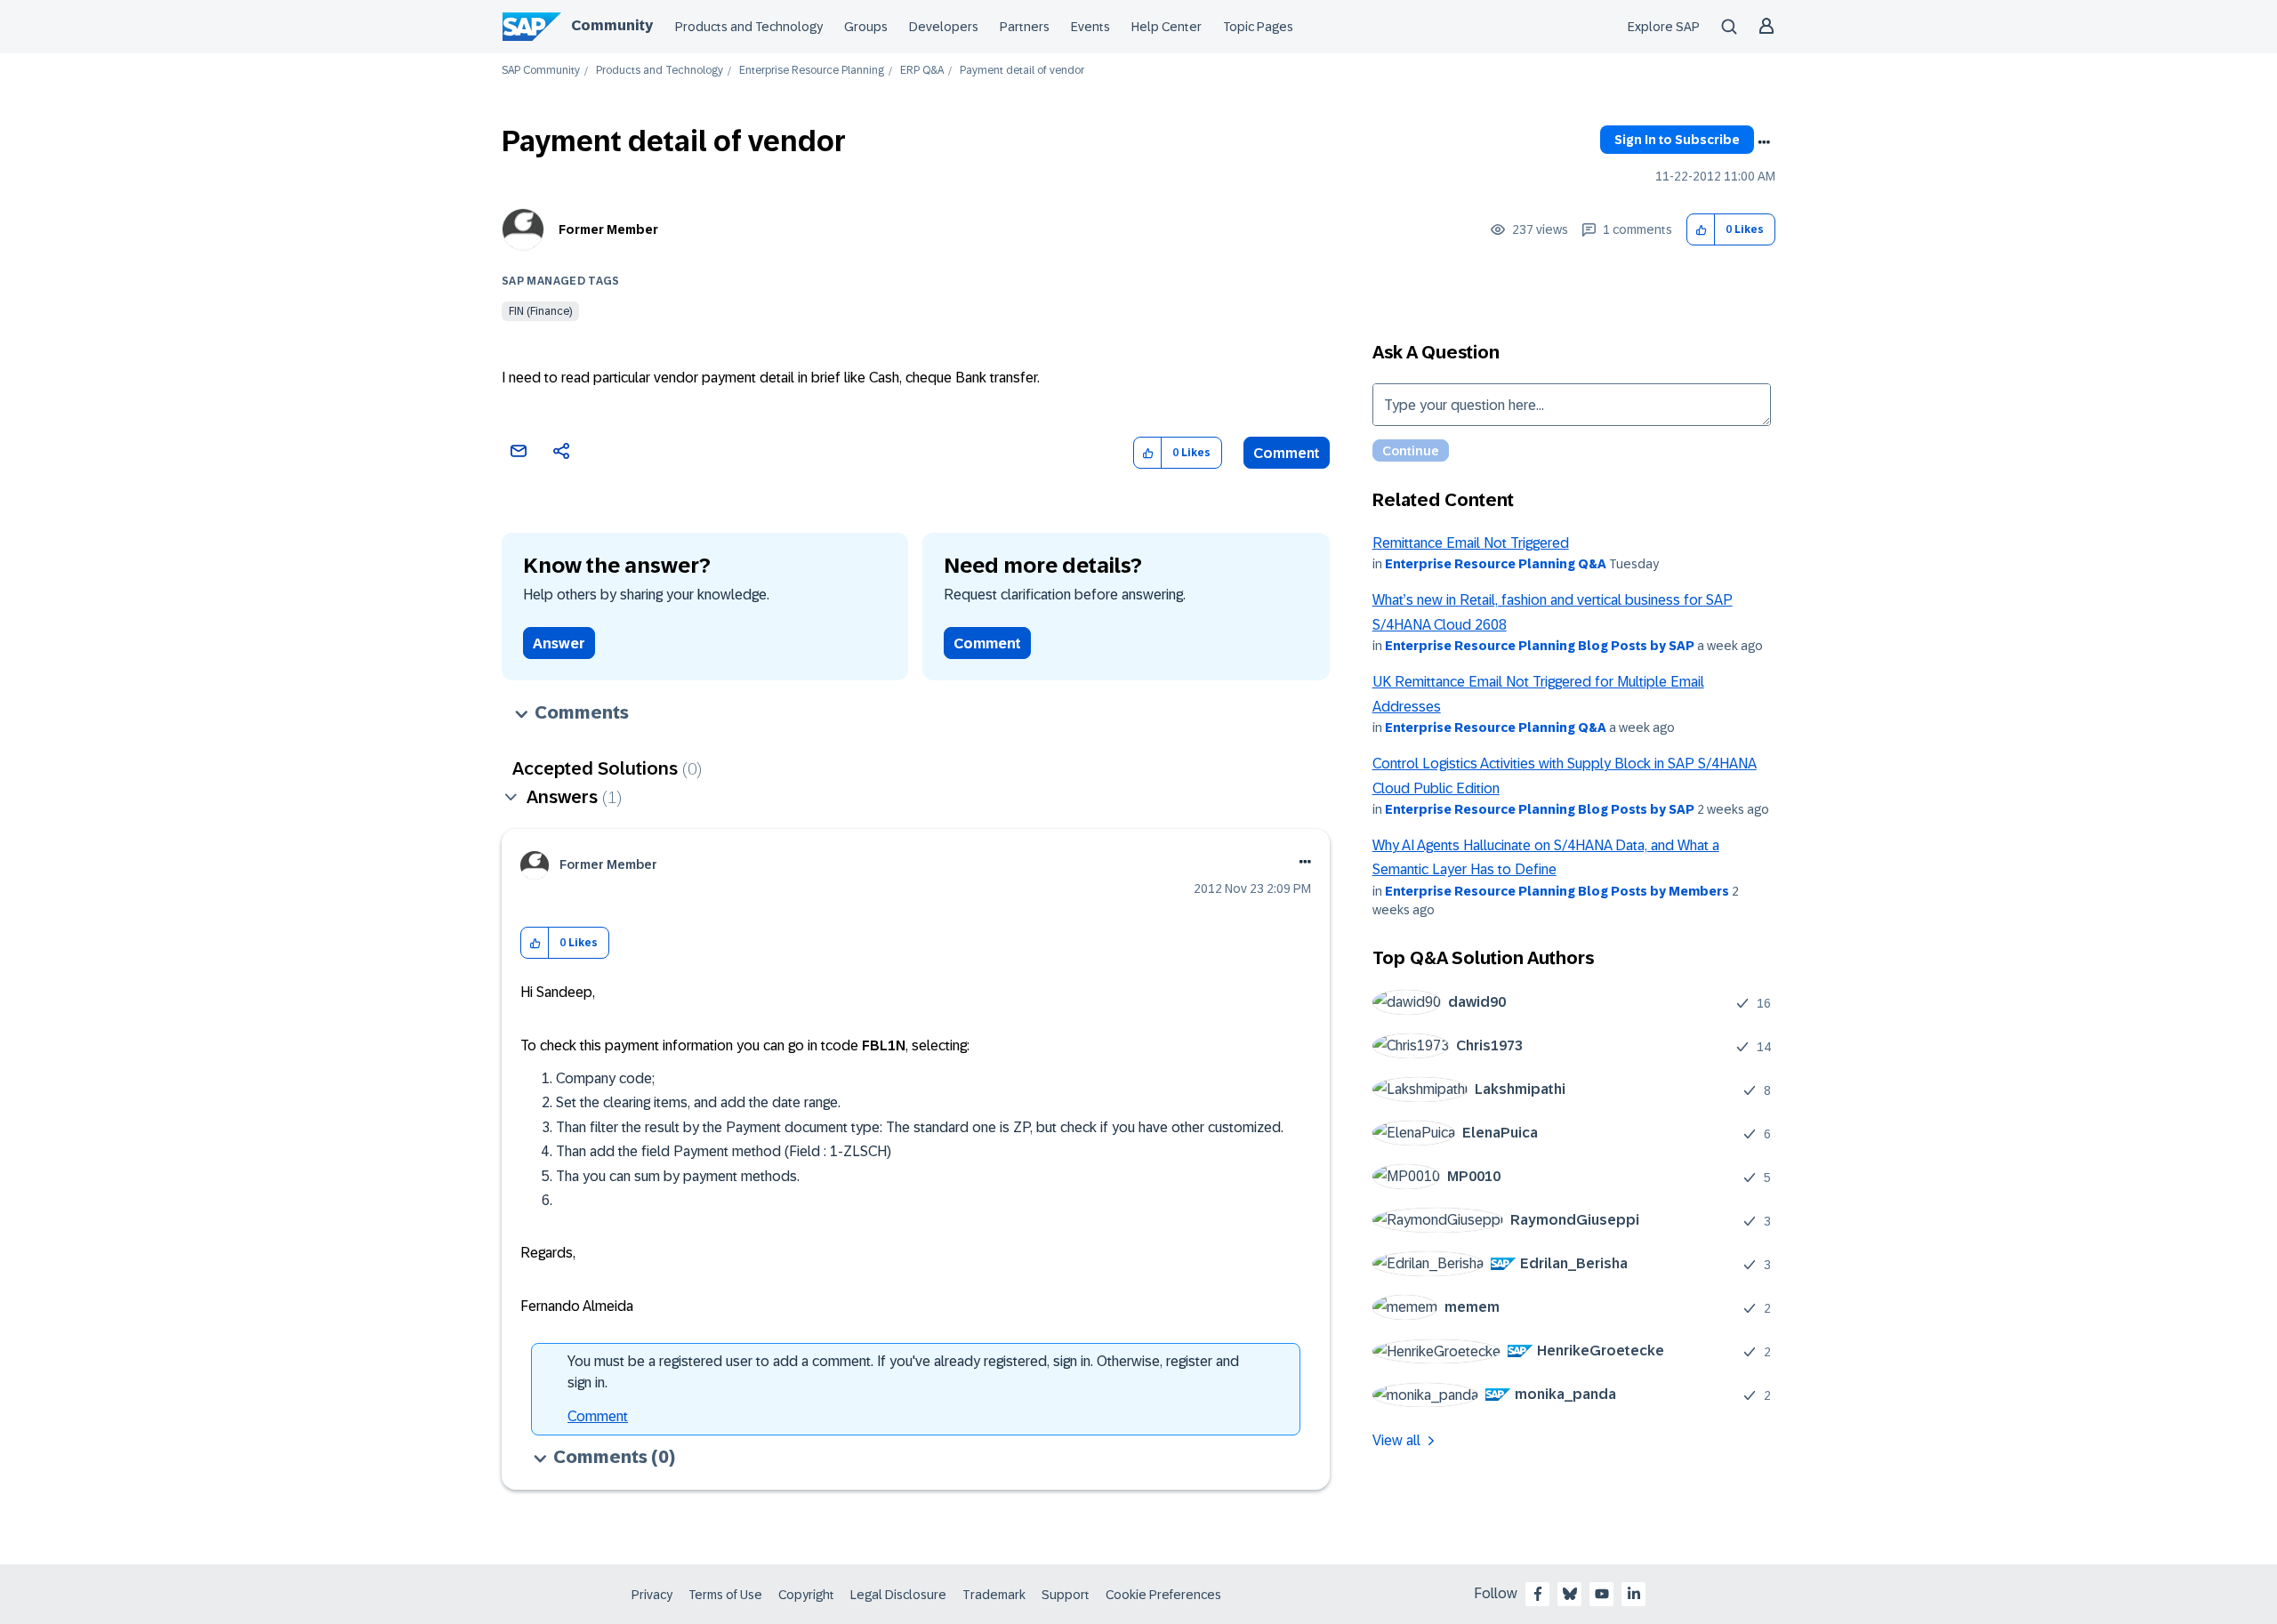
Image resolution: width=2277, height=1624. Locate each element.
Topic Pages (1258, 27)
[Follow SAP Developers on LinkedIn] (1634, 1594)
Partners (1025, 27)
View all (1396, 1440)
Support (1066, 1595)
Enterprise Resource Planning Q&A (1496, 564)
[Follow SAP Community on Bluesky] (1570, 1594)
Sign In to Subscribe (1677, 140)
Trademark (994, 1595)
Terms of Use (725, 1595)
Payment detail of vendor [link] (1022, 71)
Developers (944, 27)
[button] (1701, 230)
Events (1090, 27)
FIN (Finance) (540, 311)
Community (612, 25)
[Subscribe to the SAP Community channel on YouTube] (1602, 1594)
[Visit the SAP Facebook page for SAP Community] (1538, 1594)
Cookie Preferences (1163, 1595)
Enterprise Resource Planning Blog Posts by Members (1557, 891)
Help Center (1167, 27)
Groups (866, 27)
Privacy (652, 1595)
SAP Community (541, 71)
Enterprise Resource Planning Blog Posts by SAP (1540, 646)
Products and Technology (749, 27)
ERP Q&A (922, 71)
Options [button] (1764, 142)
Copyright (806, 1595)
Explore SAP (1664, 27)
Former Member (608, 229)
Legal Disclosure (898, 1595)
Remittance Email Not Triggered (1471, 543)
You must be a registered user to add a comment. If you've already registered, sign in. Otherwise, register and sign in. (903, 1372)
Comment (1287, 453)
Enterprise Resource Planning (812, 71)
